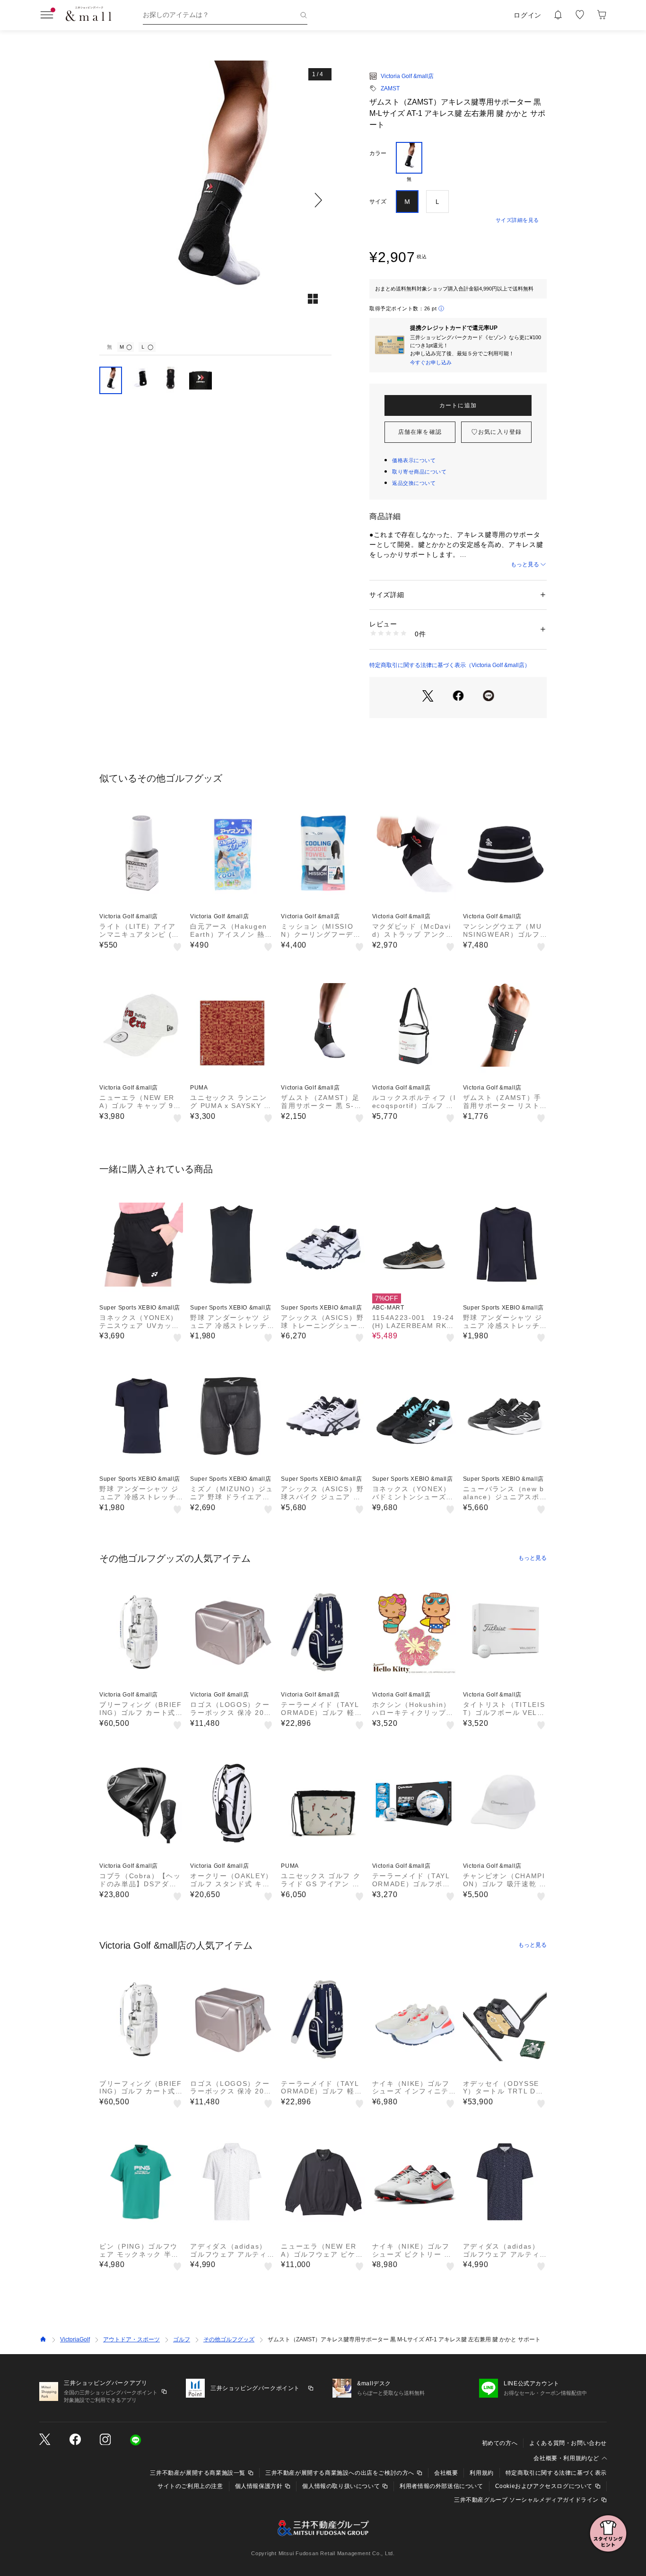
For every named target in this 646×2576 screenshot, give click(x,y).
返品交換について (414, 483)
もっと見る (525, 564)
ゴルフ (182, 2339)
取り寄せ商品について (419, 472)
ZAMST (390, 88)
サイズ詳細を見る (517, 220)
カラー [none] (378, 153)
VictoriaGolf (75, 2339)
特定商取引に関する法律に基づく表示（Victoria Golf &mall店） (450, 665)
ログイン (528, 15)
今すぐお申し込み (431, 362)
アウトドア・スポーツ (131, 2339)
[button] (215, 200)
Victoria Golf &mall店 (407, 76)
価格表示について (414, 460)
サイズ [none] (378, 202)
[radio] (409, 162)
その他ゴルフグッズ (229, 2339)
